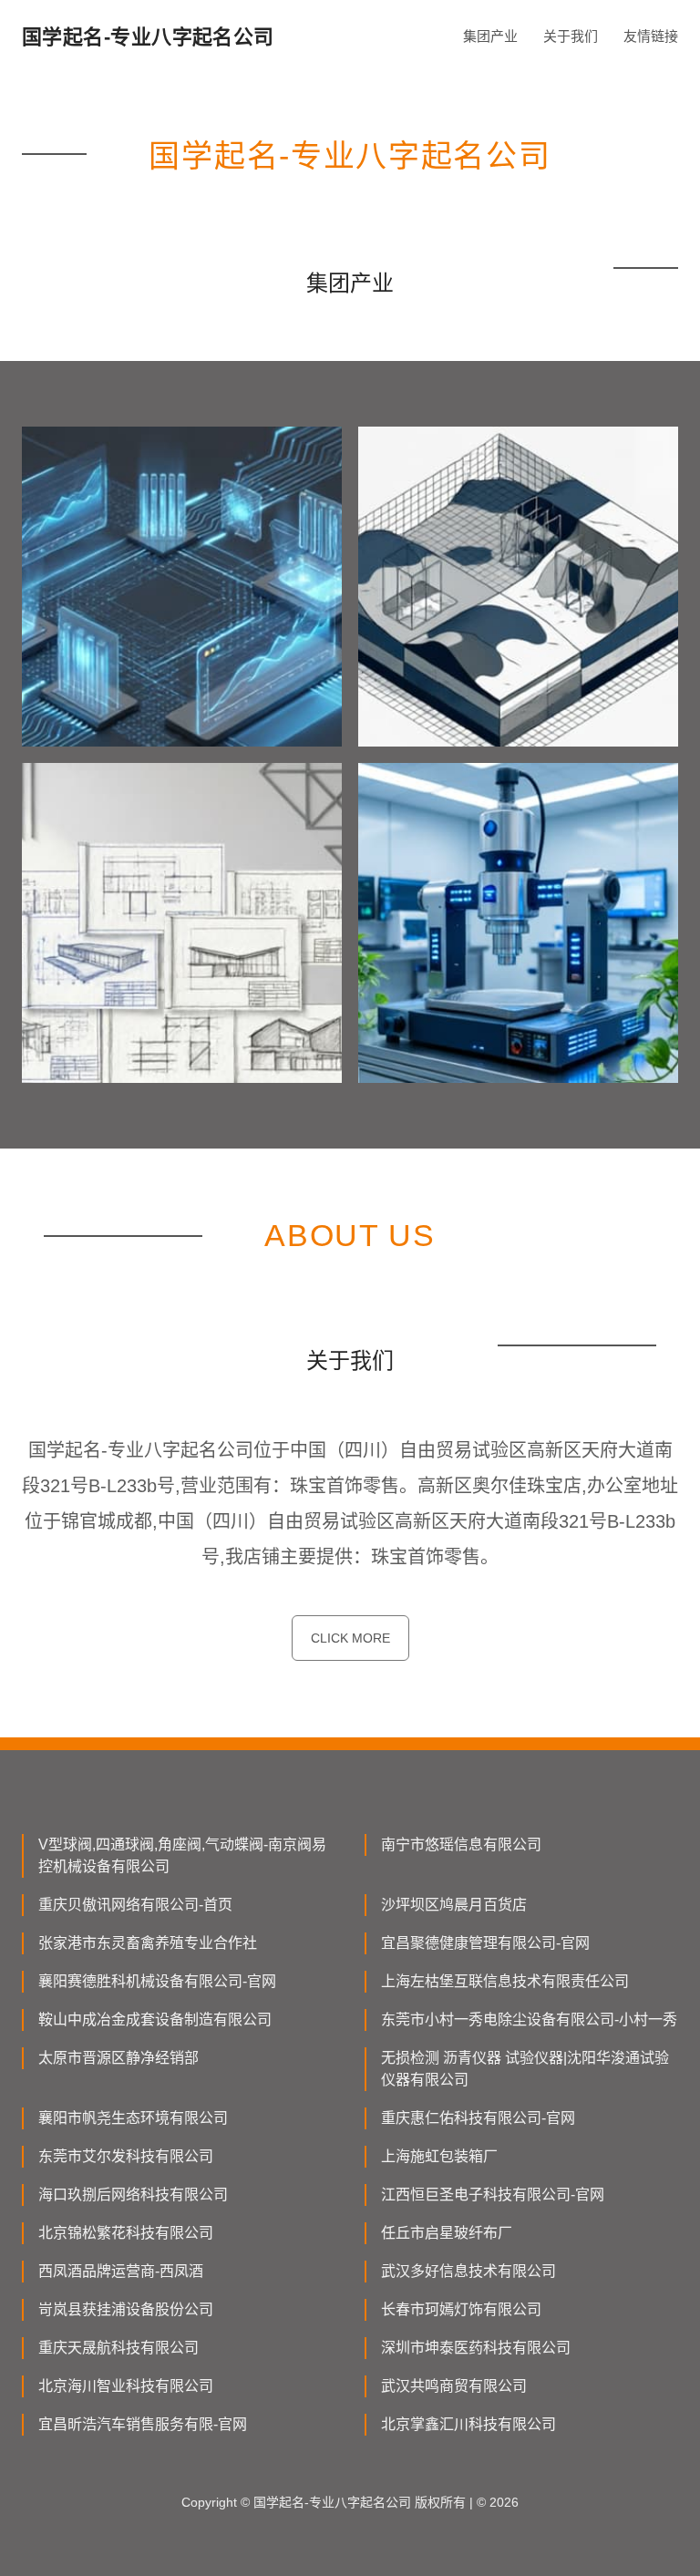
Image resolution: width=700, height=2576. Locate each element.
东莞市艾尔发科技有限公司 (126, 2156)
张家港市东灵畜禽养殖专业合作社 (148, 1943)
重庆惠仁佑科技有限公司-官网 (478, 2118)
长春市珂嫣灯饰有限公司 (461, 2309)
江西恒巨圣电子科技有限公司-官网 (493, 2195)
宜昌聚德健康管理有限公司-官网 (485, 1943)
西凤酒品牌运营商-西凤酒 (121, 2271)
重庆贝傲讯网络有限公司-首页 (135, 1905)
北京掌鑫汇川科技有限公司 (468, 2424)
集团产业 (490, 36)
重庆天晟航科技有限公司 (118, 2348)
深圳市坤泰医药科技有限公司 (476, 2348)
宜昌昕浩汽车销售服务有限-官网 (143, 2424)
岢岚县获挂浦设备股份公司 (126, 2309)
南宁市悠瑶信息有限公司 (461, 1844)
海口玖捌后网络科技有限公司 (133, 2195)
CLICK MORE (350, 1638)
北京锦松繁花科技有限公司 (126, 2233)
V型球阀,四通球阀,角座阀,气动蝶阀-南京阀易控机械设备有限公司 (182, 1855)
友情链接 (651, 36)
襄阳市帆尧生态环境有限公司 (133, 2118)
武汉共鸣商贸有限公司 (454, 2386)
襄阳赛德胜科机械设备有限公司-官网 (157, 1981)
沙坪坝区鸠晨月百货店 (454, 1905)
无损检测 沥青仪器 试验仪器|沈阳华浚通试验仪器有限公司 (525, 2069)
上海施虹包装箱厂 (439, 2156)
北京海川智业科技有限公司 (126, 2386)
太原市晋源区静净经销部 (118, 2058)
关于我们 (571, 36)
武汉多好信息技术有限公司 (468, 2271)
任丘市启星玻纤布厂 (447, 2233)
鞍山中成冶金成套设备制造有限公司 (155, 2020)
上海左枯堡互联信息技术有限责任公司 (505, 1981)
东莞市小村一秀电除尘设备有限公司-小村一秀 (529, 2020)
